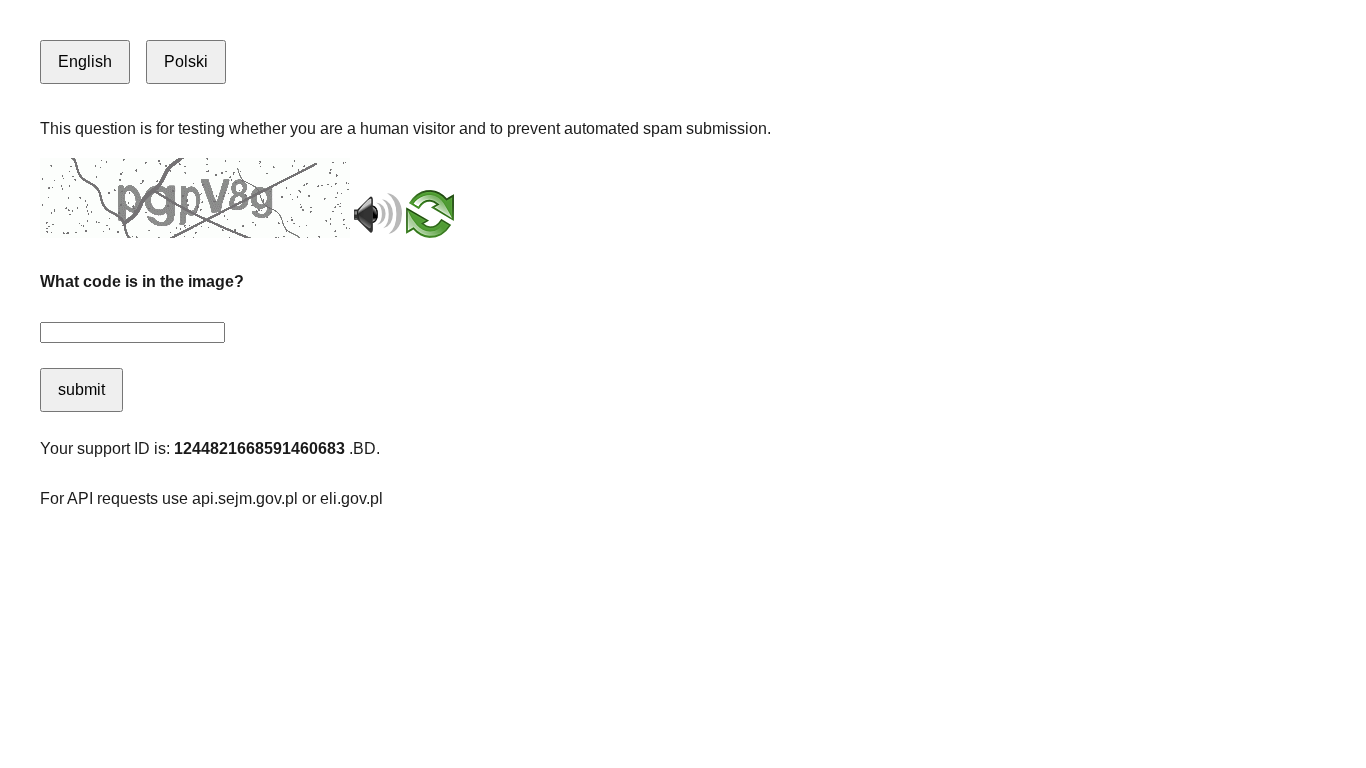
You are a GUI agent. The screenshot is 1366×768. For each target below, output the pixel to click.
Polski (186, 61)
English (85, 61)
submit (81, 389)
